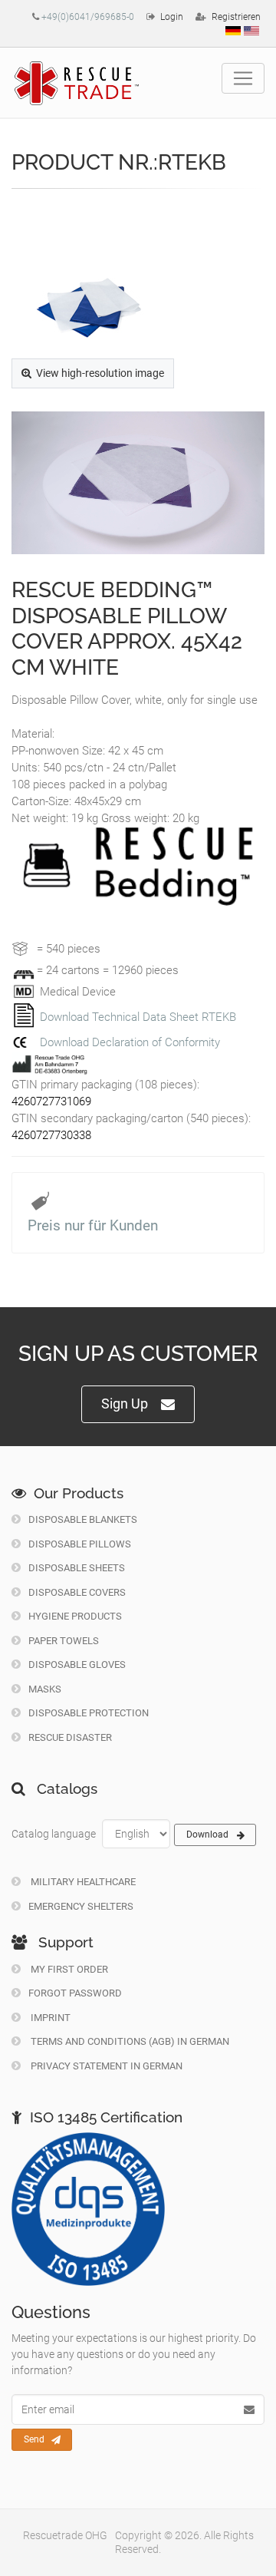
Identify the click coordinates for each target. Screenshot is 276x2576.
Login (172, 17)
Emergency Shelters (81, 1906)
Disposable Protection (89, 1713)
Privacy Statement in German (105, 2066)
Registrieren (236, 17)
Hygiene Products (75, 1616)
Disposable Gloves (77, 1664)
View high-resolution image (100, 373)
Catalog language (54, 1834)
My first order (68, 1969)
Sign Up (125, 1404)
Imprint (49, 2018)
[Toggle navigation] (243, 78)
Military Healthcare (82, 1882)
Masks (45, 1689)
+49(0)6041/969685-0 (88, 17)
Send (34, 2439)
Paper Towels (64, 1641)
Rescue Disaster (70, 1737)
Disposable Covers (77, 1592)
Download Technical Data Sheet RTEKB (138, 1017)
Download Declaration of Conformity (130, 1042)
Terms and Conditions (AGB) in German (129, 2041)
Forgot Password (75, 1993)
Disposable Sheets (77, 1568)
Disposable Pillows (80, 1544)
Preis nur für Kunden (93, 1225)
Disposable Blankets (83, 1519)
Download (207, 1835)
